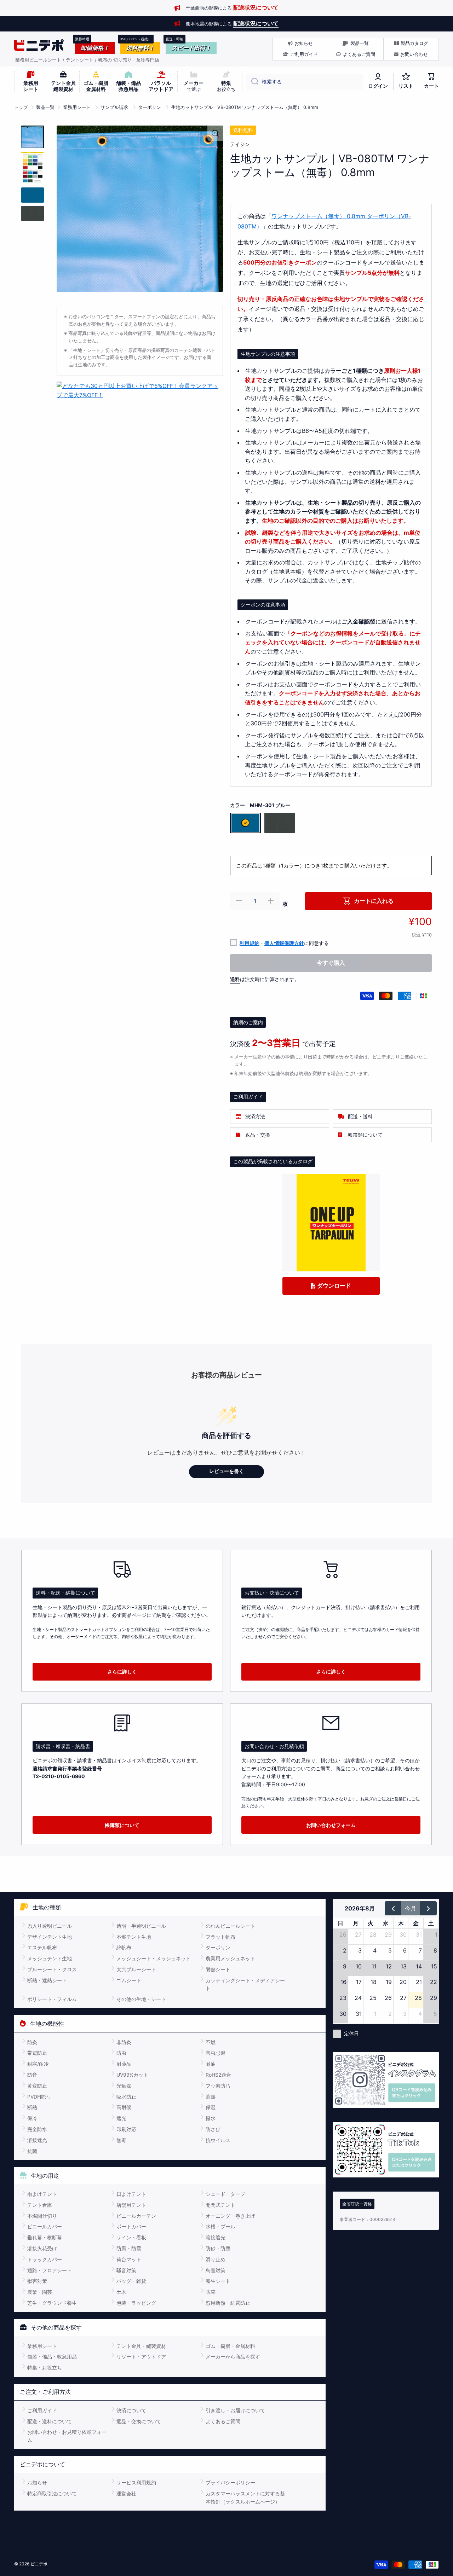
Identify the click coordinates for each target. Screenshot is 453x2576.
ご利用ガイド (42, 2410)
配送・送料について (50, 2421)
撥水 (211, 2118)
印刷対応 (126, 2129)
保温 (211, 2107)
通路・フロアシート (50, 2270)
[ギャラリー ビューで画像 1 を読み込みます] (33, 137)
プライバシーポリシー (230, 2482)
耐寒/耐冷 (38, 2064)
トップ (21, 107)
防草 (211, 2292)
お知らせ (37, 2482)
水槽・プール (220, 2226)
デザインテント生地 (50, 1937)
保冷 (32, 2118)
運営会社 (126, 2493)
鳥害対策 (216, 2270)
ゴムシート (129, 1980)
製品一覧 (45, 107)
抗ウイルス (218, 2140)
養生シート (218, 2281)
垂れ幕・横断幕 (45, 2237)
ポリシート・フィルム (52, 1999)
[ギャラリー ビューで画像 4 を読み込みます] (33, 213)
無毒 (121, 2140)
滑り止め (216, 2259)
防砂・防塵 (218, 2248)
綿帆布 (124, 1947)
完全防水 (37, 2129)
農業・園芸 (40, 2292)
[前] (393, 1908)
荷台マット (129, 2259)
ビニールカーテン (136, 2216)
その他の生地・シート (141, 1999)
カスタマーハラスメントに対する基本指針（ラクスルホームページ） (245, 2497)
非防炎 (124, 2042)
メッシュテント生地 (50, 1958)
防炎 (32, 2042)
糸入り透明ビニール (50, 1926)
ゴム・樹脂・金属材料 (230, 2346)
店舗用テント (131, 2205)
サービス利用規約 (136, 2482)
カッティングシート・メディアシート (245, 1984)
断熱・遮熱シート (47, 1980)
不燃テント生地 (134, 1937)
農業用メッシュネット (230, 1958)
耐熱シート (218, 1969)
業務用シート (77, 107)
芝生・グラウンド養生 (52, 2303)
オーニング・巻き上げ (230, 2216)
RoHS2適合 (218, 2075)
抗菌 (32, 2151)
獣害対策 (37, 2281)
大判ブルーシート (136, 1969)
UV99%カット (132, 2075)
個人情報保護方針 (284, 943)
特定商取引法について (52, 2493)
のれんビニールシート (230, 1926)
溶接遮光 (37, 2140)
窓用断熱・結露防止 (228, 2303)
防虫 (121, 2053)
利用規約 (250, 943)
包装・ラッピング (136, 2303)
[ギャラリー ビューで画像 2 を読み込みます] (33, 168)
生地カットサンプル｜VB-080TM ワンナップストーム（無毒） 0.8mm (245, 107)
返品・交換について (139, 2421)
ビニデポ (39, 2564)
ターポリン (150, 107)
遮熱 (211, 2097)
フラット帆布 (220, 1937)
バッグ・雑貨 (131, 2281)
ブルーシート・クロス (52, 1969)
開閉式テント (220, 2205)
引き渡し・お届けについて (235, 2410)
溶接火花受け (42, 2248)
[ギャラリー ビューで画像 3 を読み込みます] (33, 195)
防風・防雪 (129, 2248)
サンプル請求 (114, 107)
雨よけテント (42, 2194)
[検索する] (252, 82)
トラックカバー (45, 2259)
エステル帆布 (42, 1947)
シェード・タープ (225, 2194)
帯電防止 (37, 2053)
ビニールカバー (45, 2226)
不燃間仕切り (42, 2216)
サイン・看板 (131, 2237)
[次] (428, 1908)
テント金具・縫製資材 (141, 2346)
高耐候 (124, 2107)
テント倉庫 (40, 2205)
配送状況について (256, 7)
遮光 (121, 2118)
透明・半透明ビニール (141, 1926)
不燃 (211, 2042)
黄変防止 (37, 2086)
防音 (32, 2075)
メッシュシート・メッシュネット (154, 1958)
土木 (121, 2292)
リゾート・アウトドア (141, 2357)
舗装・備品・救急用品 (52, 2357)
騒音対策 (126, 2270)
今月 (411, 1908)
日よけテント (131, 2194)
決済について (131, 2410)
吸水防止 (126, 2097)
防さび (213, 2129)
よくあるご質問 (223, 2421)
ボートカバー (131, 2226)
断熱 (32, 2107)
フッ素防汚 (218, 2086)
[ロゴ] (39, 45)
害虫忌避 (216, 2053)
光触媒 (124, 2086)
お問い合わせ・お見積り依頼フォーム (67, 2436)
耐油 (211, 2064)
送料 (235, 979)
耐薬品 (124, 2064)
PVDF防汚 (39, 2097)
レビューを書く (226, 1471)
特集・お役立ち (45, 2368)
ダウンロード (333, 1286)
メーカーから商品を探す (233, 2357)
